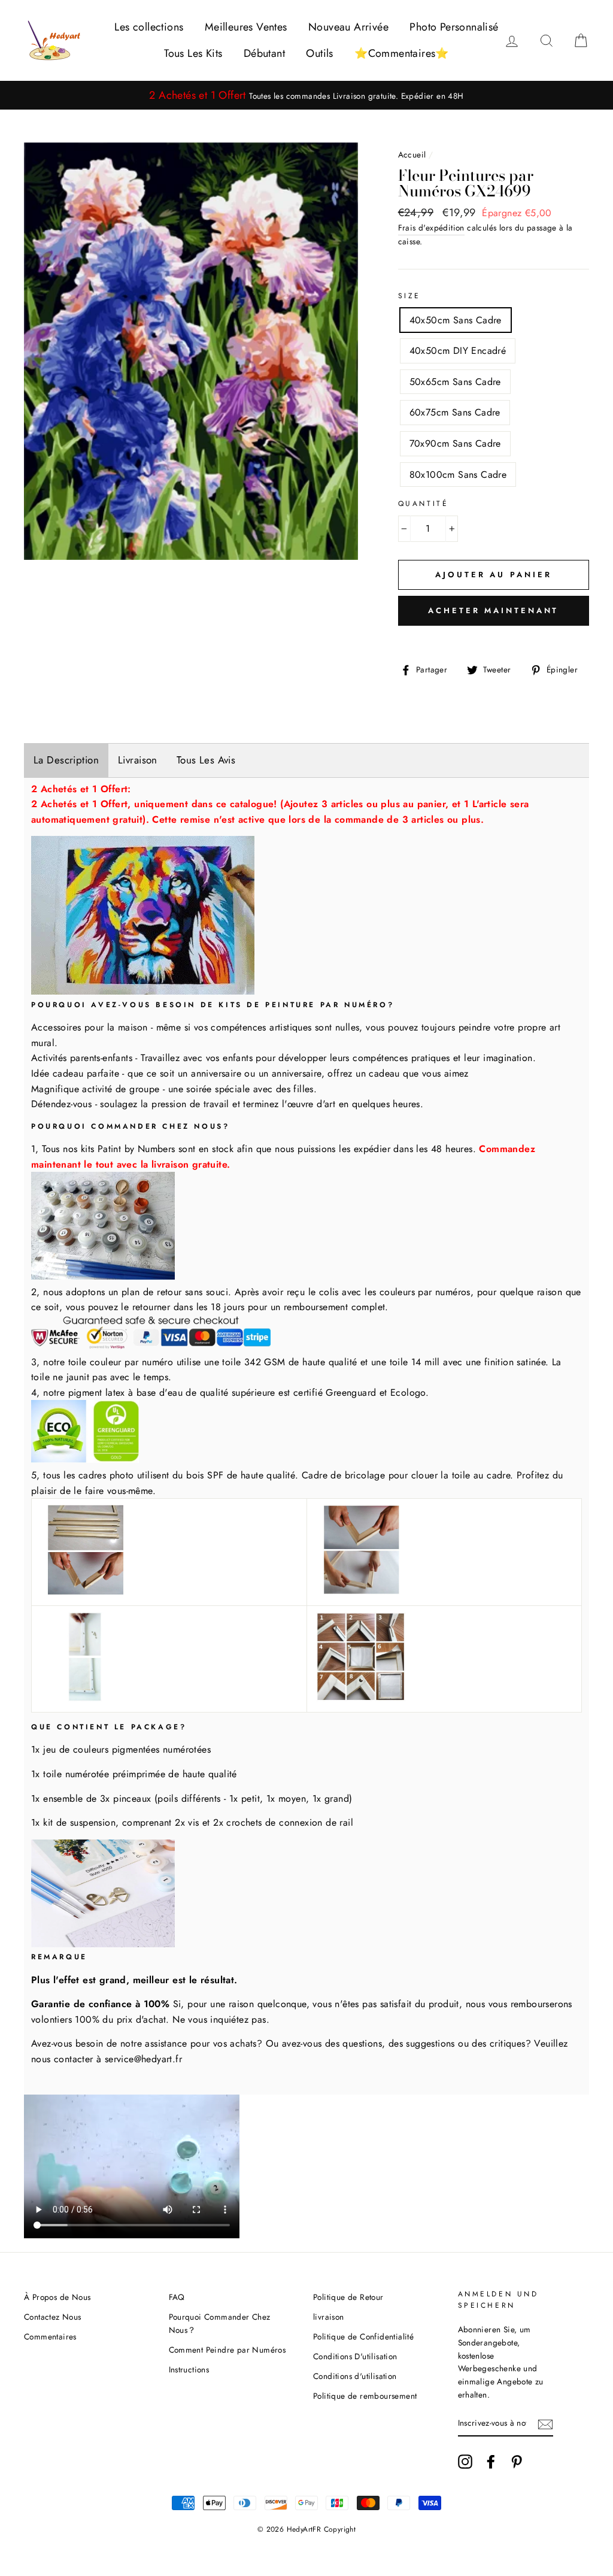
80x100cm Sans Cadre (458, 475)
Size (409, 296)
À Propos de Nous (57, 2297)
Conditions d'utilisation (355, 2376)
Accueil (412, 154)
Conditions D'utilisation (355, 2356)
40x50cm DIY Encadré (458, 351)
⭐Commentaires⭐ (402, 53)
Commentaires (50, 2336)
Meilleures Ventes (246, 27)
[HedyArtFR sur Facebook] (491, 2462)
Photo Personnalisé (454, 27)
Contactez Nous (53, 2317)
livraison (329, 2317)
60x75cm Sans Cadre (455, 412)
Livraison (138, 760)
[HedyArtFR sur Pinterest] (517, 2462)
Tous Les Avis (206, 760)
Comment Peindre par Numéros (227, 2350)
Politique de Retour (348, 2297)
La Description (66, 760)
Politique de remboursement (365, 2396)
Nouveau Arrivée (348, 27)
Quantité (424, 504)
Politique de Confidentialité (363, 2336)
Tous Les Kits (193, 53)
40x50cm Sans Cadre (456, 320)
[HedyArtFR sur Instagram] (465, 2462)
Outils (319, 53)
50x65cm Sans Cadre (455, 382)
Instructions (189, 2369)
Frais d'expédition (431, 228)
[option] (306, 96)
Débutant (264, 53)
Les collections (149, 27)
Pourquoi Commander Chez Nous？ (220, 2323)
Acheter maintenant (493, 610)
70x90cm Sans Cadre (455, 443)
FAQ (177, 2297)
